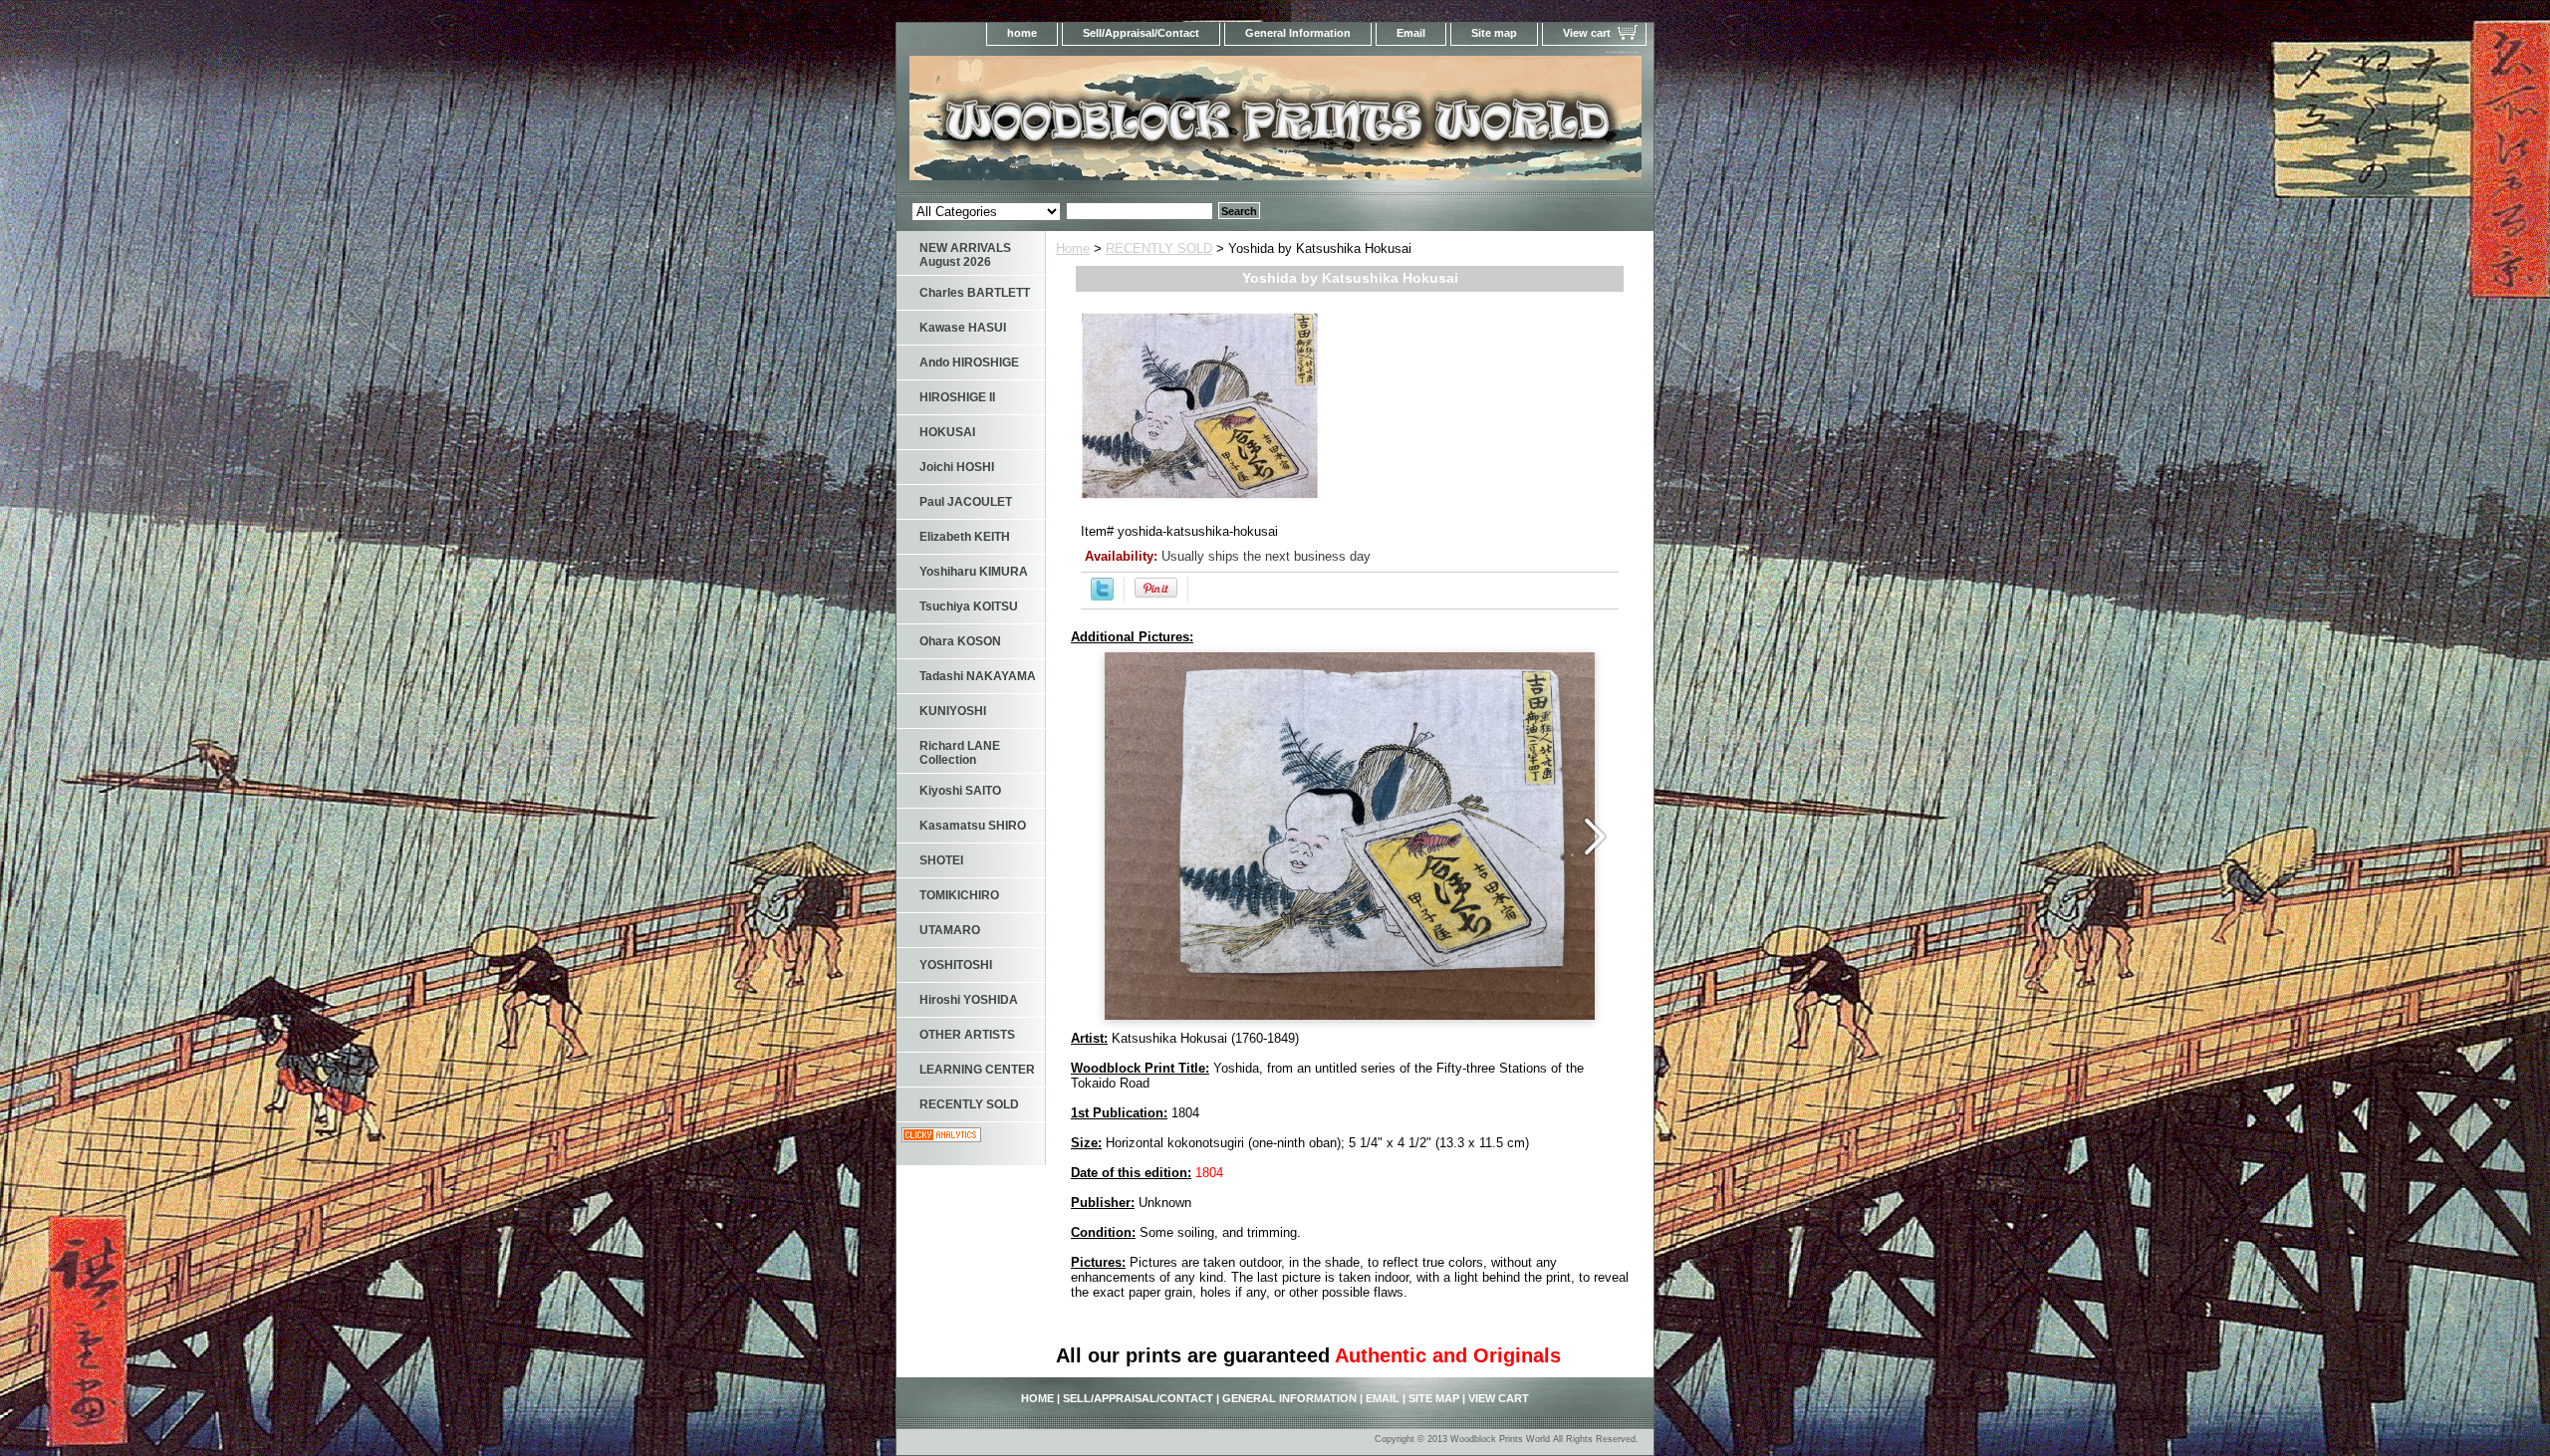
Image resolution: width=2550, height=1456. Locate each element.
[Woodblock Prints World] (1146, 124)
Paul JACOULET (966, 502)
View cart (1587, 33)
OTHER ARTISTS (967, 1035)
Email (1411, 33)
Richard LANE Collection (960, 753)
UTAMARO (950, 930)
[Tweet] (1102, 596)
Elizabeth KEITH (965, 537)
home (1022, 33)
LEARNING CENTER (977, 1070)
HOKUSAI (947, 432)
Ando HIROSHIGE (969, 363)
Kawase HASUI (963, 328)
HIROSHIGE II (957, 397)
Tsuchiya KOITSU (969, 607)
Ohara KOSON (960, 641)
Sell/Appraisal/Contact (1141, 33)
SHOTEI (941, 860)
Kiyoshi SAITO (960, 791)
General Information (1298, 33)
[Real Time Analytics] (941, 1138)
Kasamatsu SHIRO (973, 826)
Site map (1494, 33)
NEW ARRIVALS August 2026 (965, 255)
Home (1073, 248)
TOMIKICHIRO (959, 895)
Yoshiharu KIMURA (974, 572)
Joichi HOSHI (957, 467)
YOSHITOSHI (956, 965)
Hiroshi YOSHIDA (969, 1000)
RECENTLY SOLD (1159, 248)
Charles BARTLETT (975, 293)
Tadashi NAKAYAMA (978, 676)
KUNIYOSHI (953, 711)
